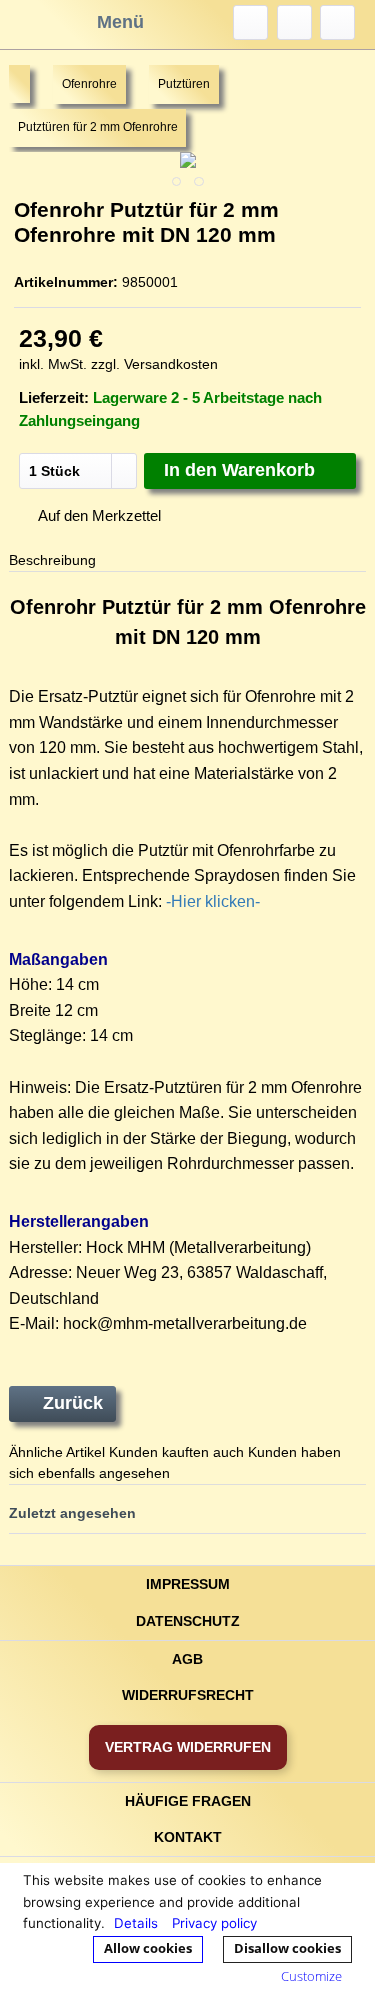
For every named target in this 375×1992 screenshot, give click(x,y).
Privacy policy (214, 1923)
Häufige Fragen (188, 1801)
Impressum (188, 1584)
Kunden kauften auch (176, 1452)
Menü (120, 22)
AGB (187, 1659)
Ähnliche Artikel (57, 1452)
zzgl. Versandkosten (154, 364)
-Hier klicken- (213, 901)
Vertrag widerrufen (188, 1747)
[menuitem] (250, 22)
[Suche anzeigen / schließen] (250, 22)
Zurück (73, 1403)
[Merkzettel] (294, 22)
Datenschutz (188, 1621)
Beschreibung (52, 560)
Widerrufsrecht (188, 1695)
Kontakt (188, 1837)
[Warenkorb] (337, 22)
